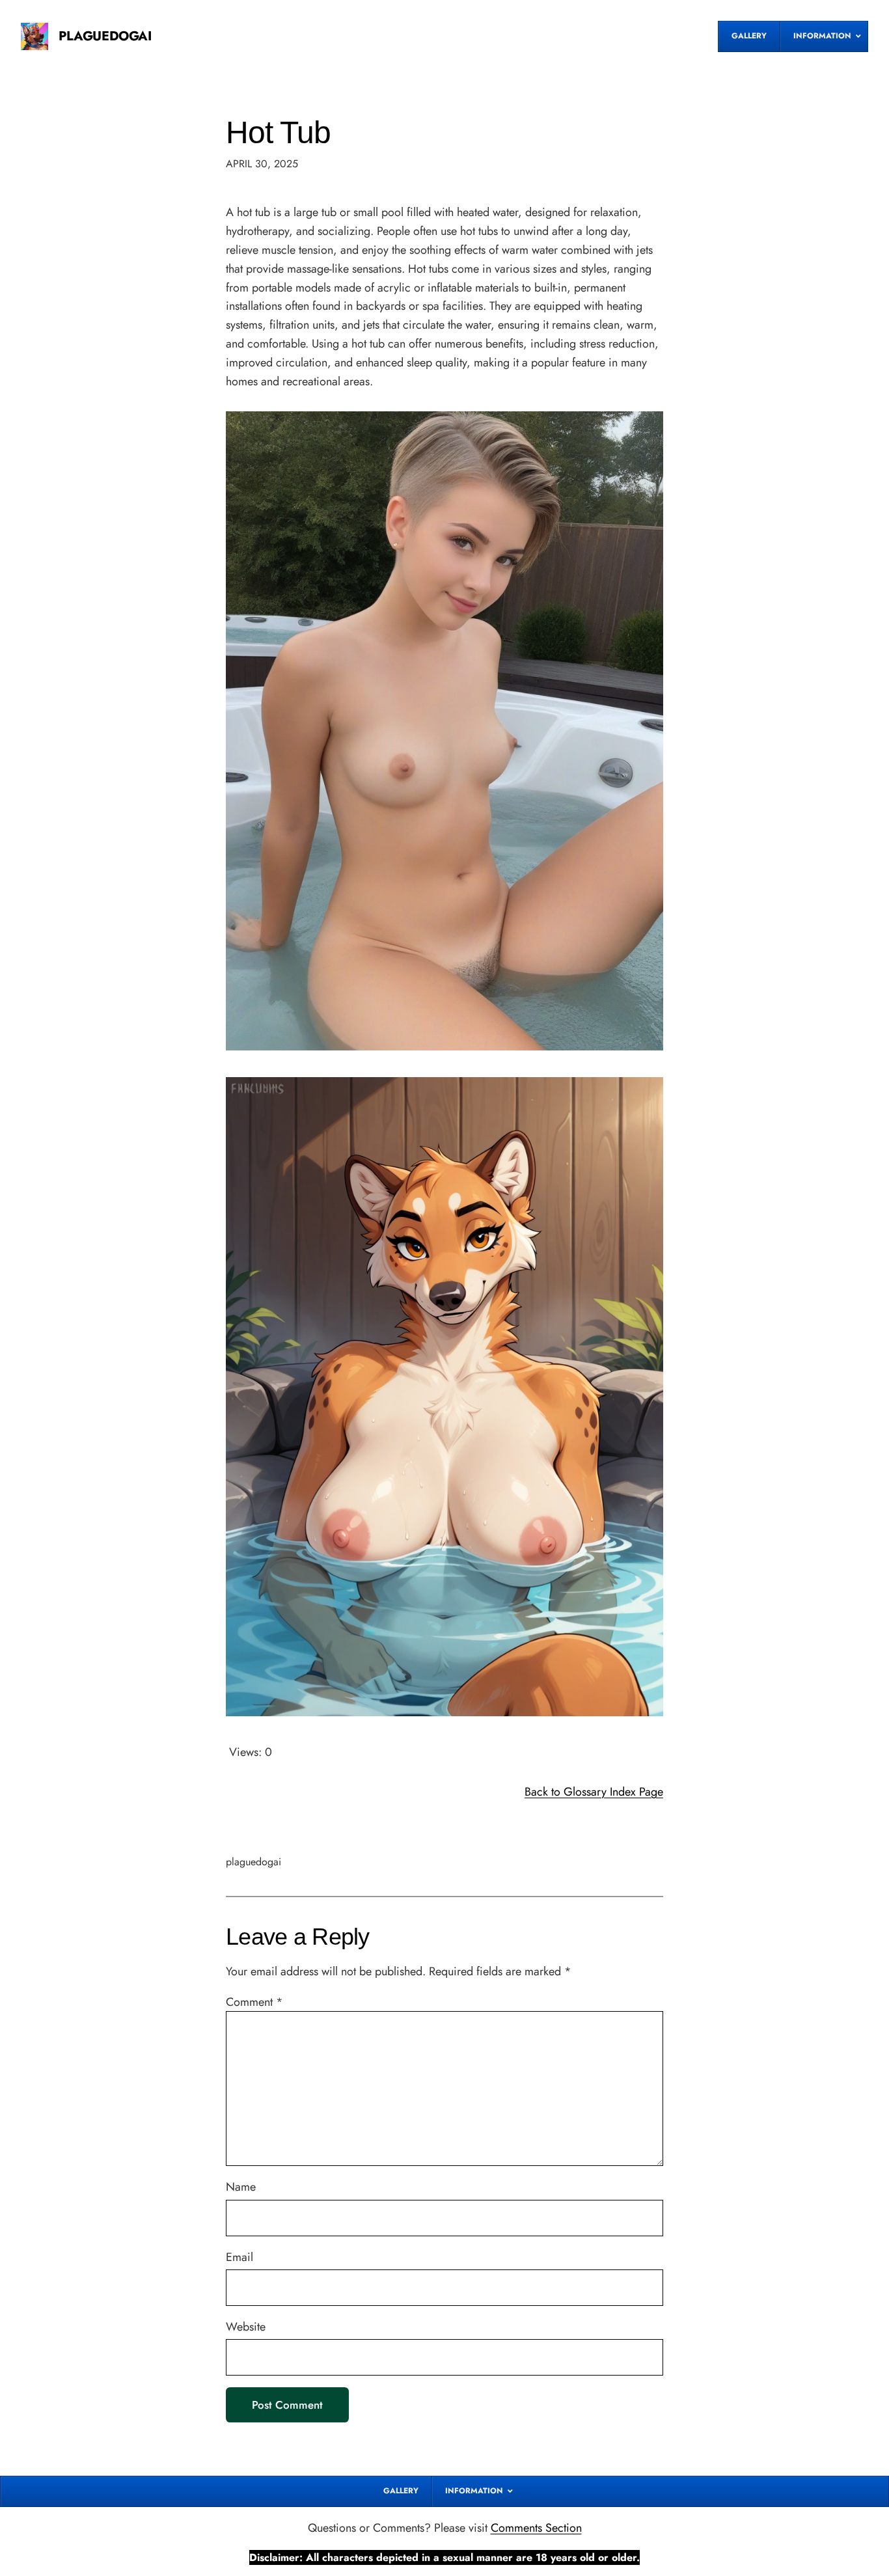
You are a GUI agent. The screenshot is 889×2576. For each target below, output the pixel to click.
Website (246, 2327)
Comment (254, 2002)
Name (241, 2187)
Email (239, 2257)
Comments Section (536, 2528)
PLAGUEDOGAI (105, 36)
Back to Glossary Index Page (594, 1792)
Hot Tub (278, 132)
